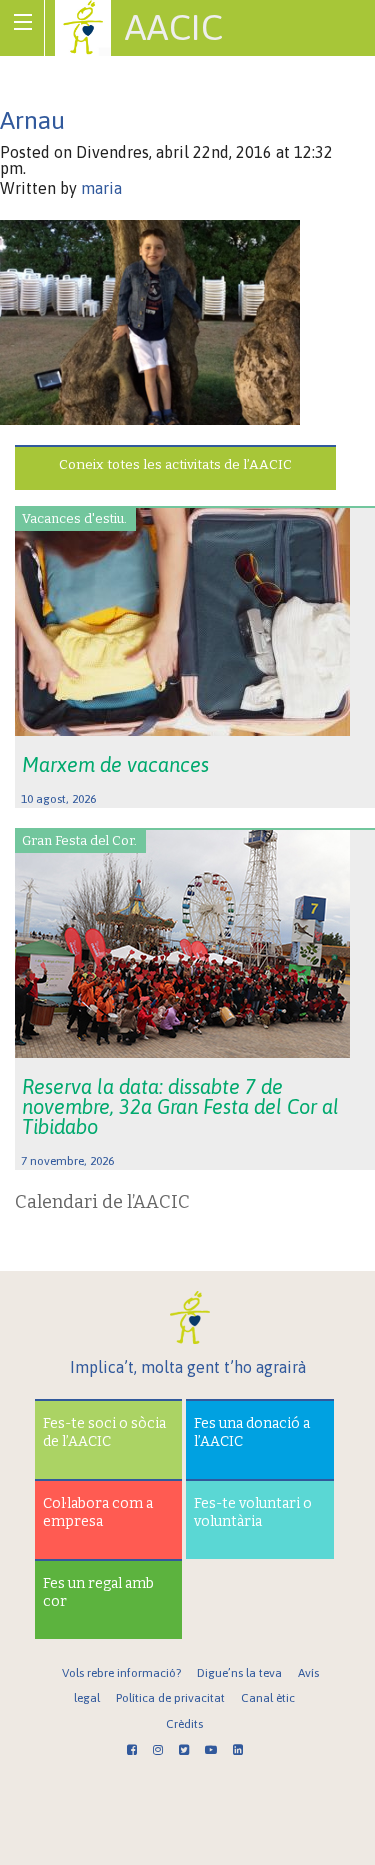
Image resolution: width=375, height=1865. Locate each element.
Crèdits (184, 1724)
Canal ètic (268, 1698)
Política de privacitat (170, 1698)
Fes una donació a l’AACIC (252, 1432)
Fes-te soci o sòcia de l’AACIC (104, 1432)
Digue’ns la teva (239, 1673)
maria (101, 188)
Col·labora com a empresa (98, 1512)
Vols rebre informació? (121, 1673)
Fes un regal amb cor (98, 1592)
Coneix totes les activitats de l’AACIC (175, 464)
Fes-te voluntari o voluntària (253, 1512)
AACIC (174, 27)
